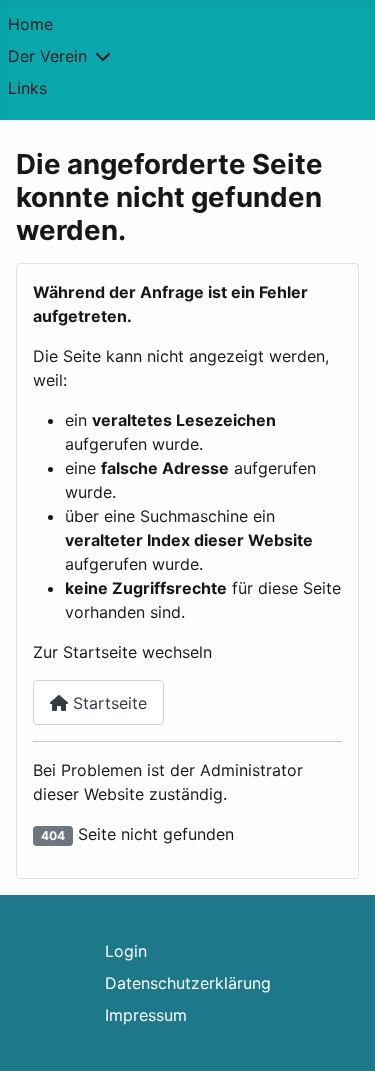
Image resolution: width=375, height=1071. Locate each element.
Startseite (107, 703)
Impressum (146, 1015)
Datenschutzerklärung (188, 983)
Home (30, 24)
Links (27, 88)
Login (126, 951)
